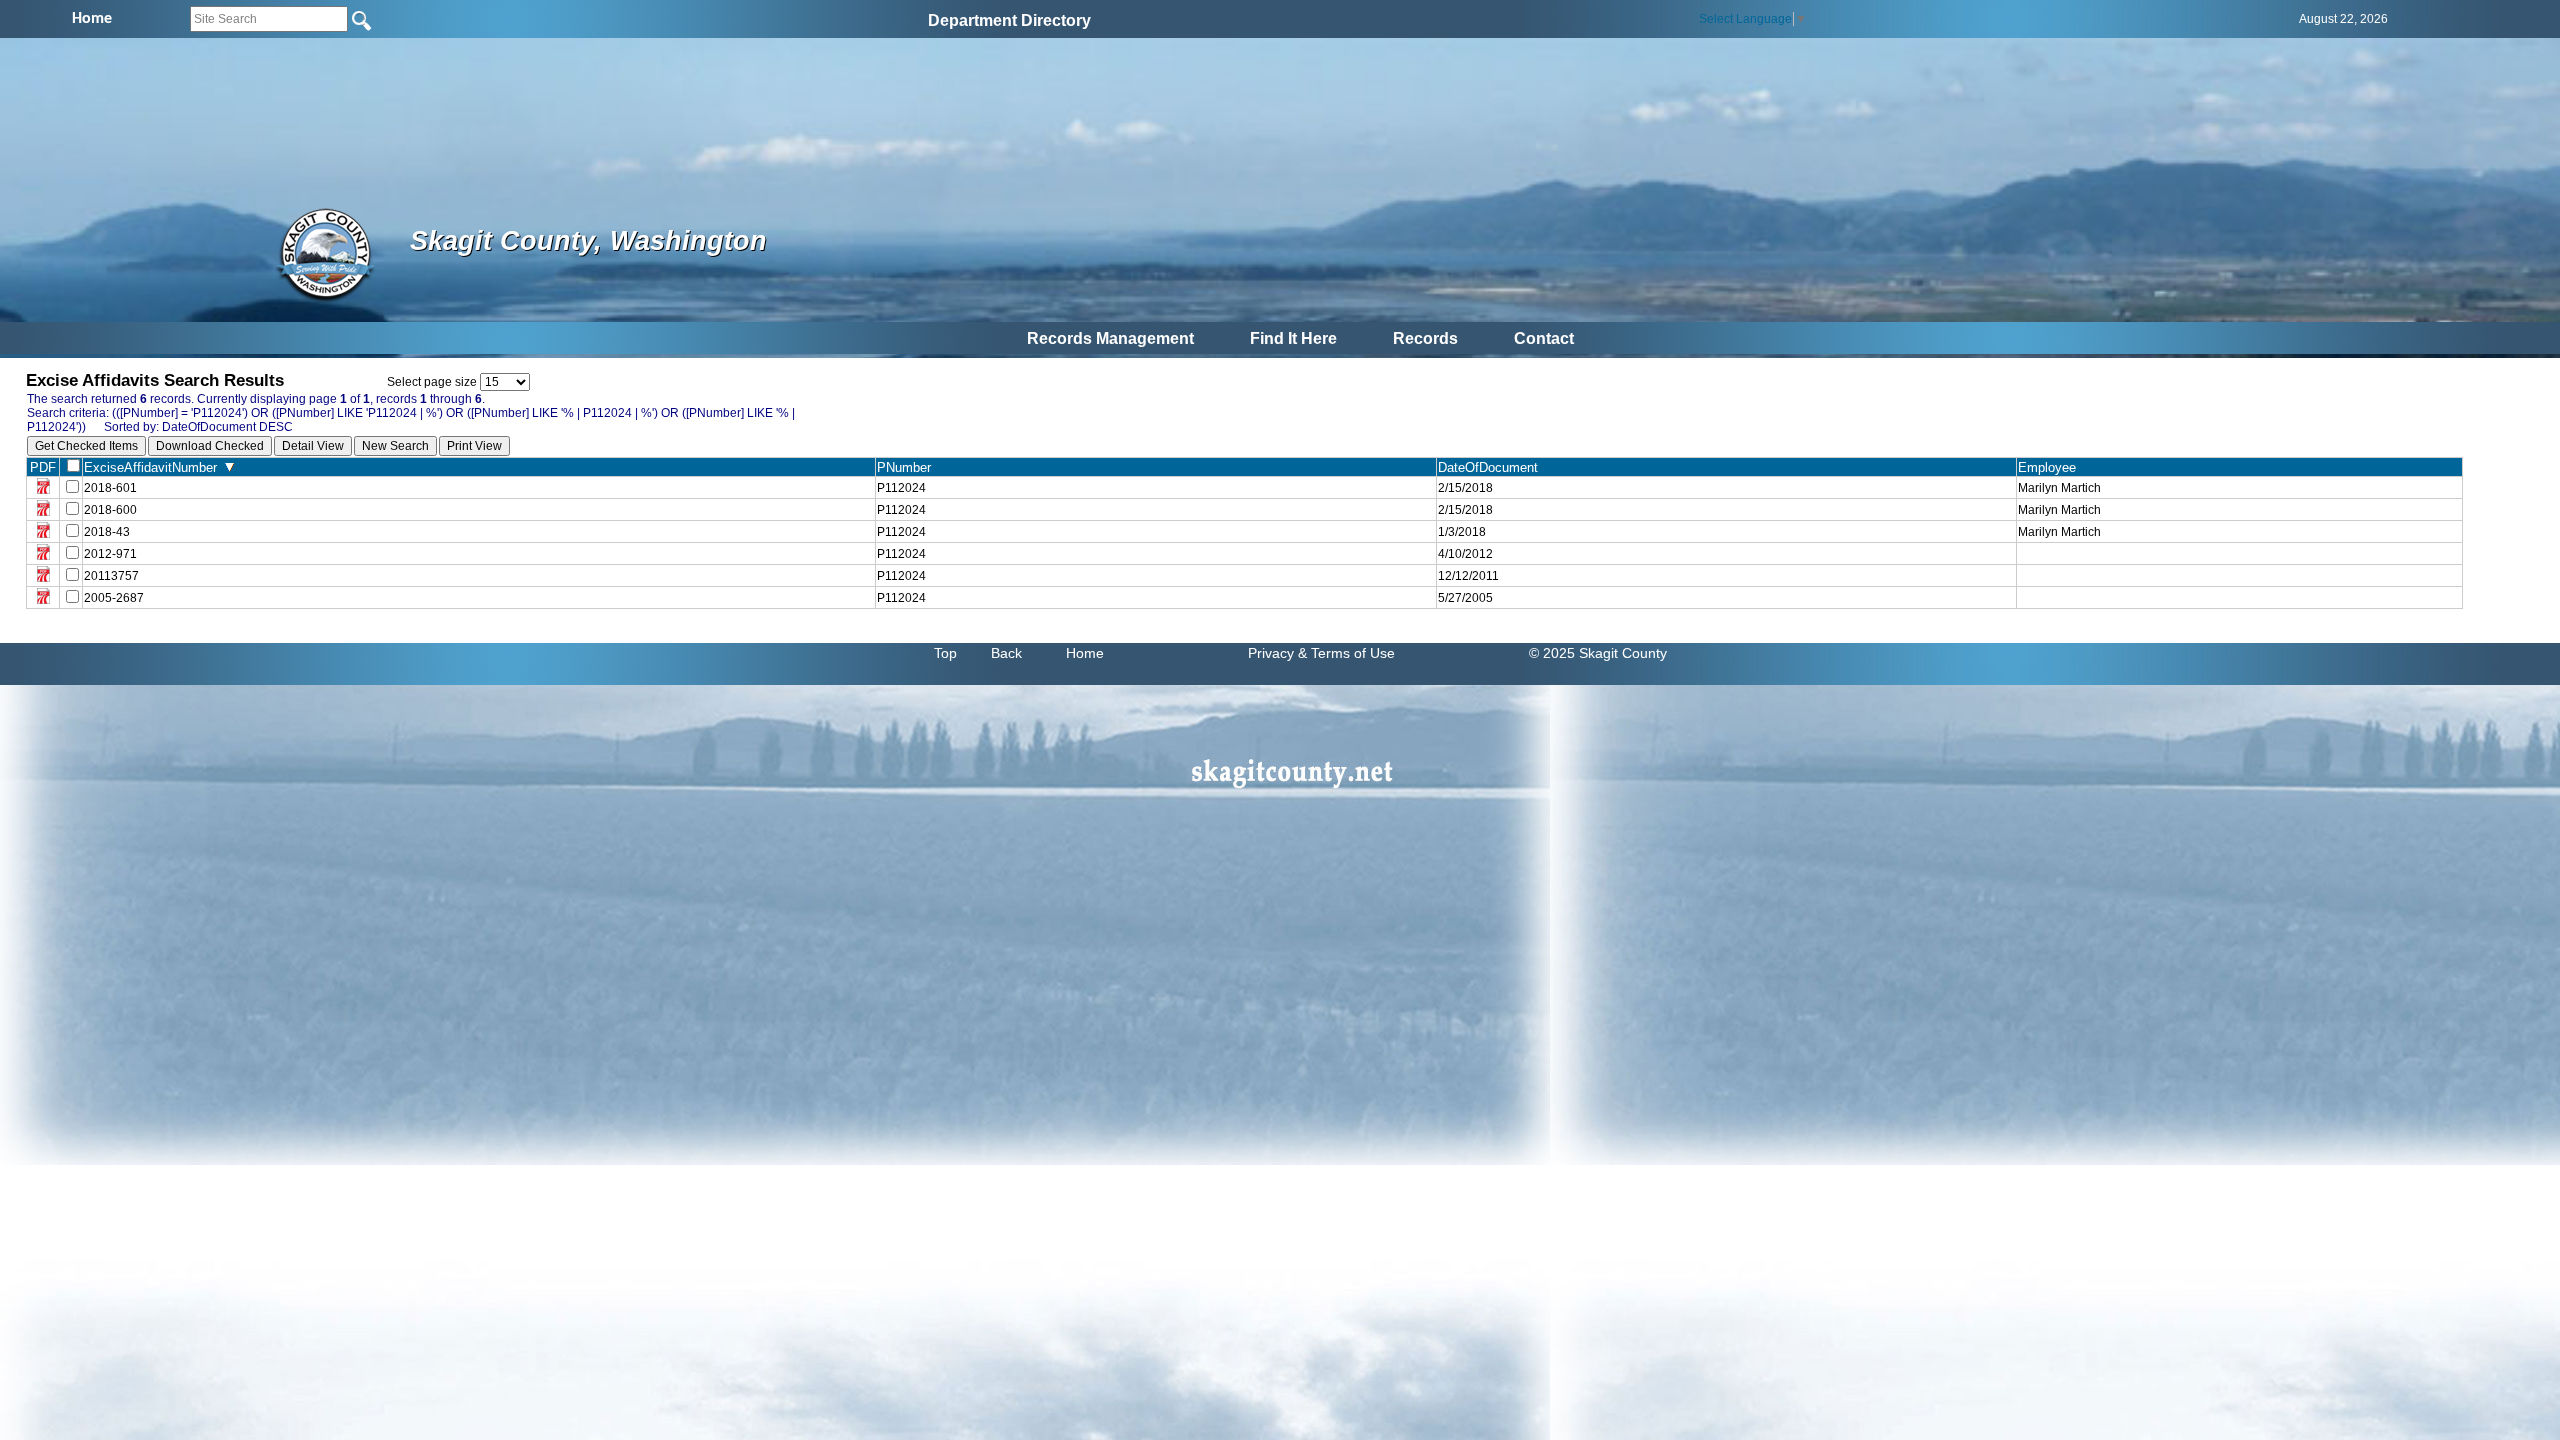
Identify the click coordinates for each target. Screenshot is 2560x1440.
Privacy (1271, 653)
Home (1085, 653)
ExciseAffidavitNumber (154, 467)
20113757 (111, 576)
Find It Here (1293, 338)
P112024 (901, 488)
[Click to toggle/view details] (2240, 554)
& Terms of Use (1346, 653)
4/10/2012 (1465, 554)
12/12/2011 (1468, 576)
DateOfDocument (1492, 467)
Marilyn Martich (2059, 488)
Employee (2051, 467)
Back (1006, 653)
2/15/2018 (1465, 488)
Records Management (1110, 338)
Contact (1544, 338)
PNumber (908, 467)
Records (1425, 338)
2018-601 (110, 488)
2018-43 (107, 532)
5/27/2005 (1465, 598)
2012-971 (110, 554)
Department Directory (1009, 20)
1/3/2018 (1462, 532)
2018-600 (110, 510)
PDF (43, 467)
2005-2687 (114, 598)
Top (945, 653)
